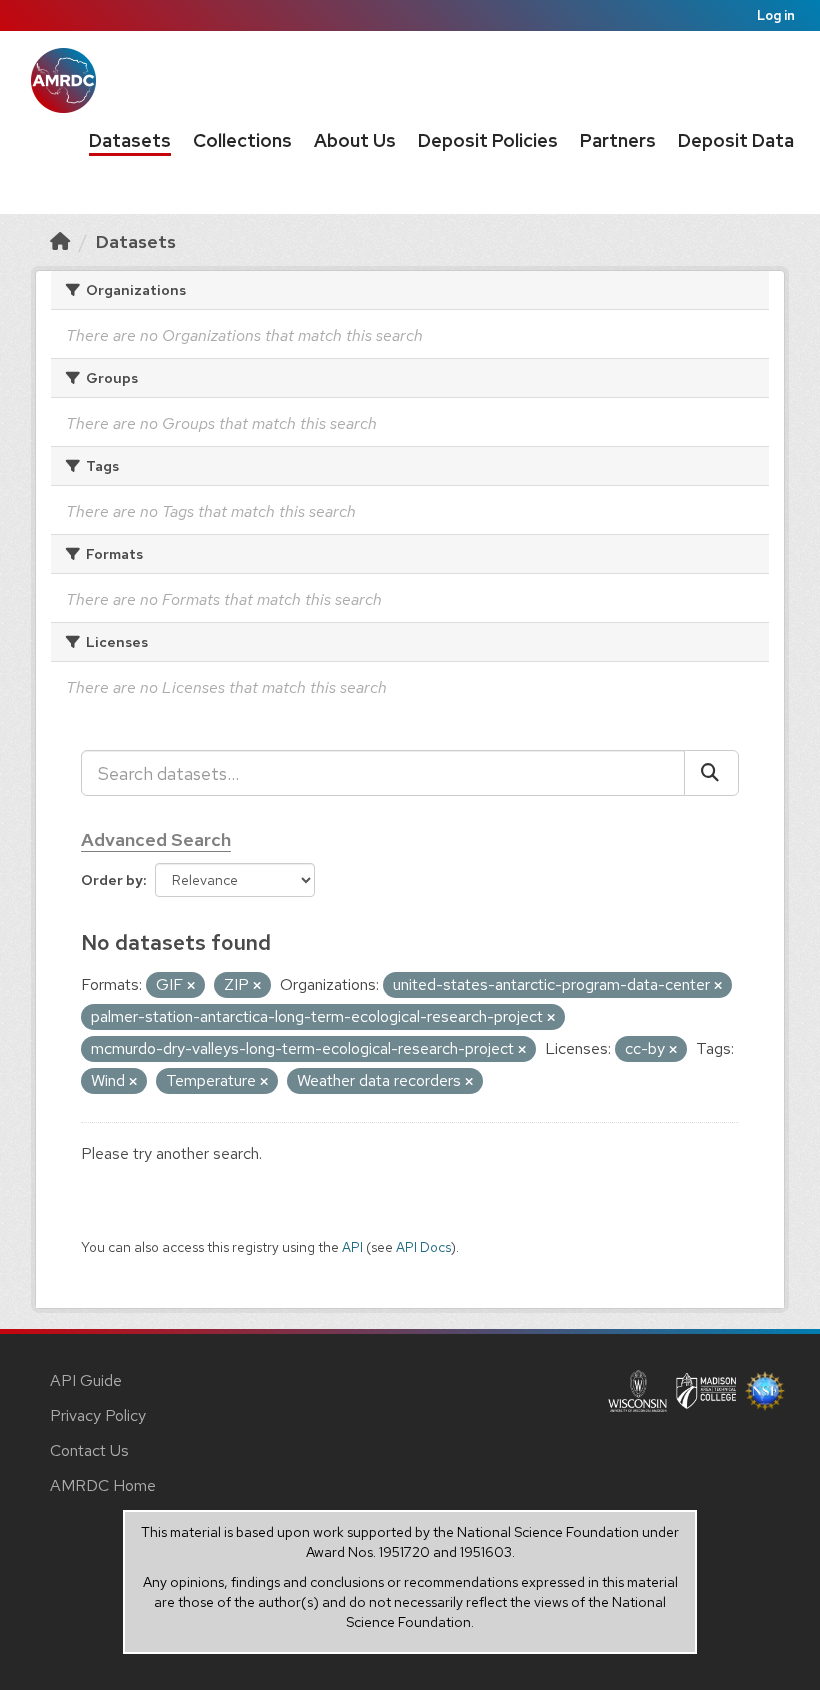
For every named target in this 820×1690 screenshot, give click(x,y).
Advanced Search (156, 839)
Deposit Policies (488, 140)
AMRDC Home (103, 1485)
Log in (776, 15)
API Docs (423, 1247)
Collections (242, 140)
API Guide (86, 1380)
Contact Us (89, 1450)
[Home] (60, 241)
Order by (112, 880)
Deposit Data (736, 140)
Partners (618, 140)
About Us (355, 140)
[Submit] (711, 773)
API (352, 1247)
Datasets (130, 140)
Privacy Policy (98, 1415)
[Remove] (191, 986)
